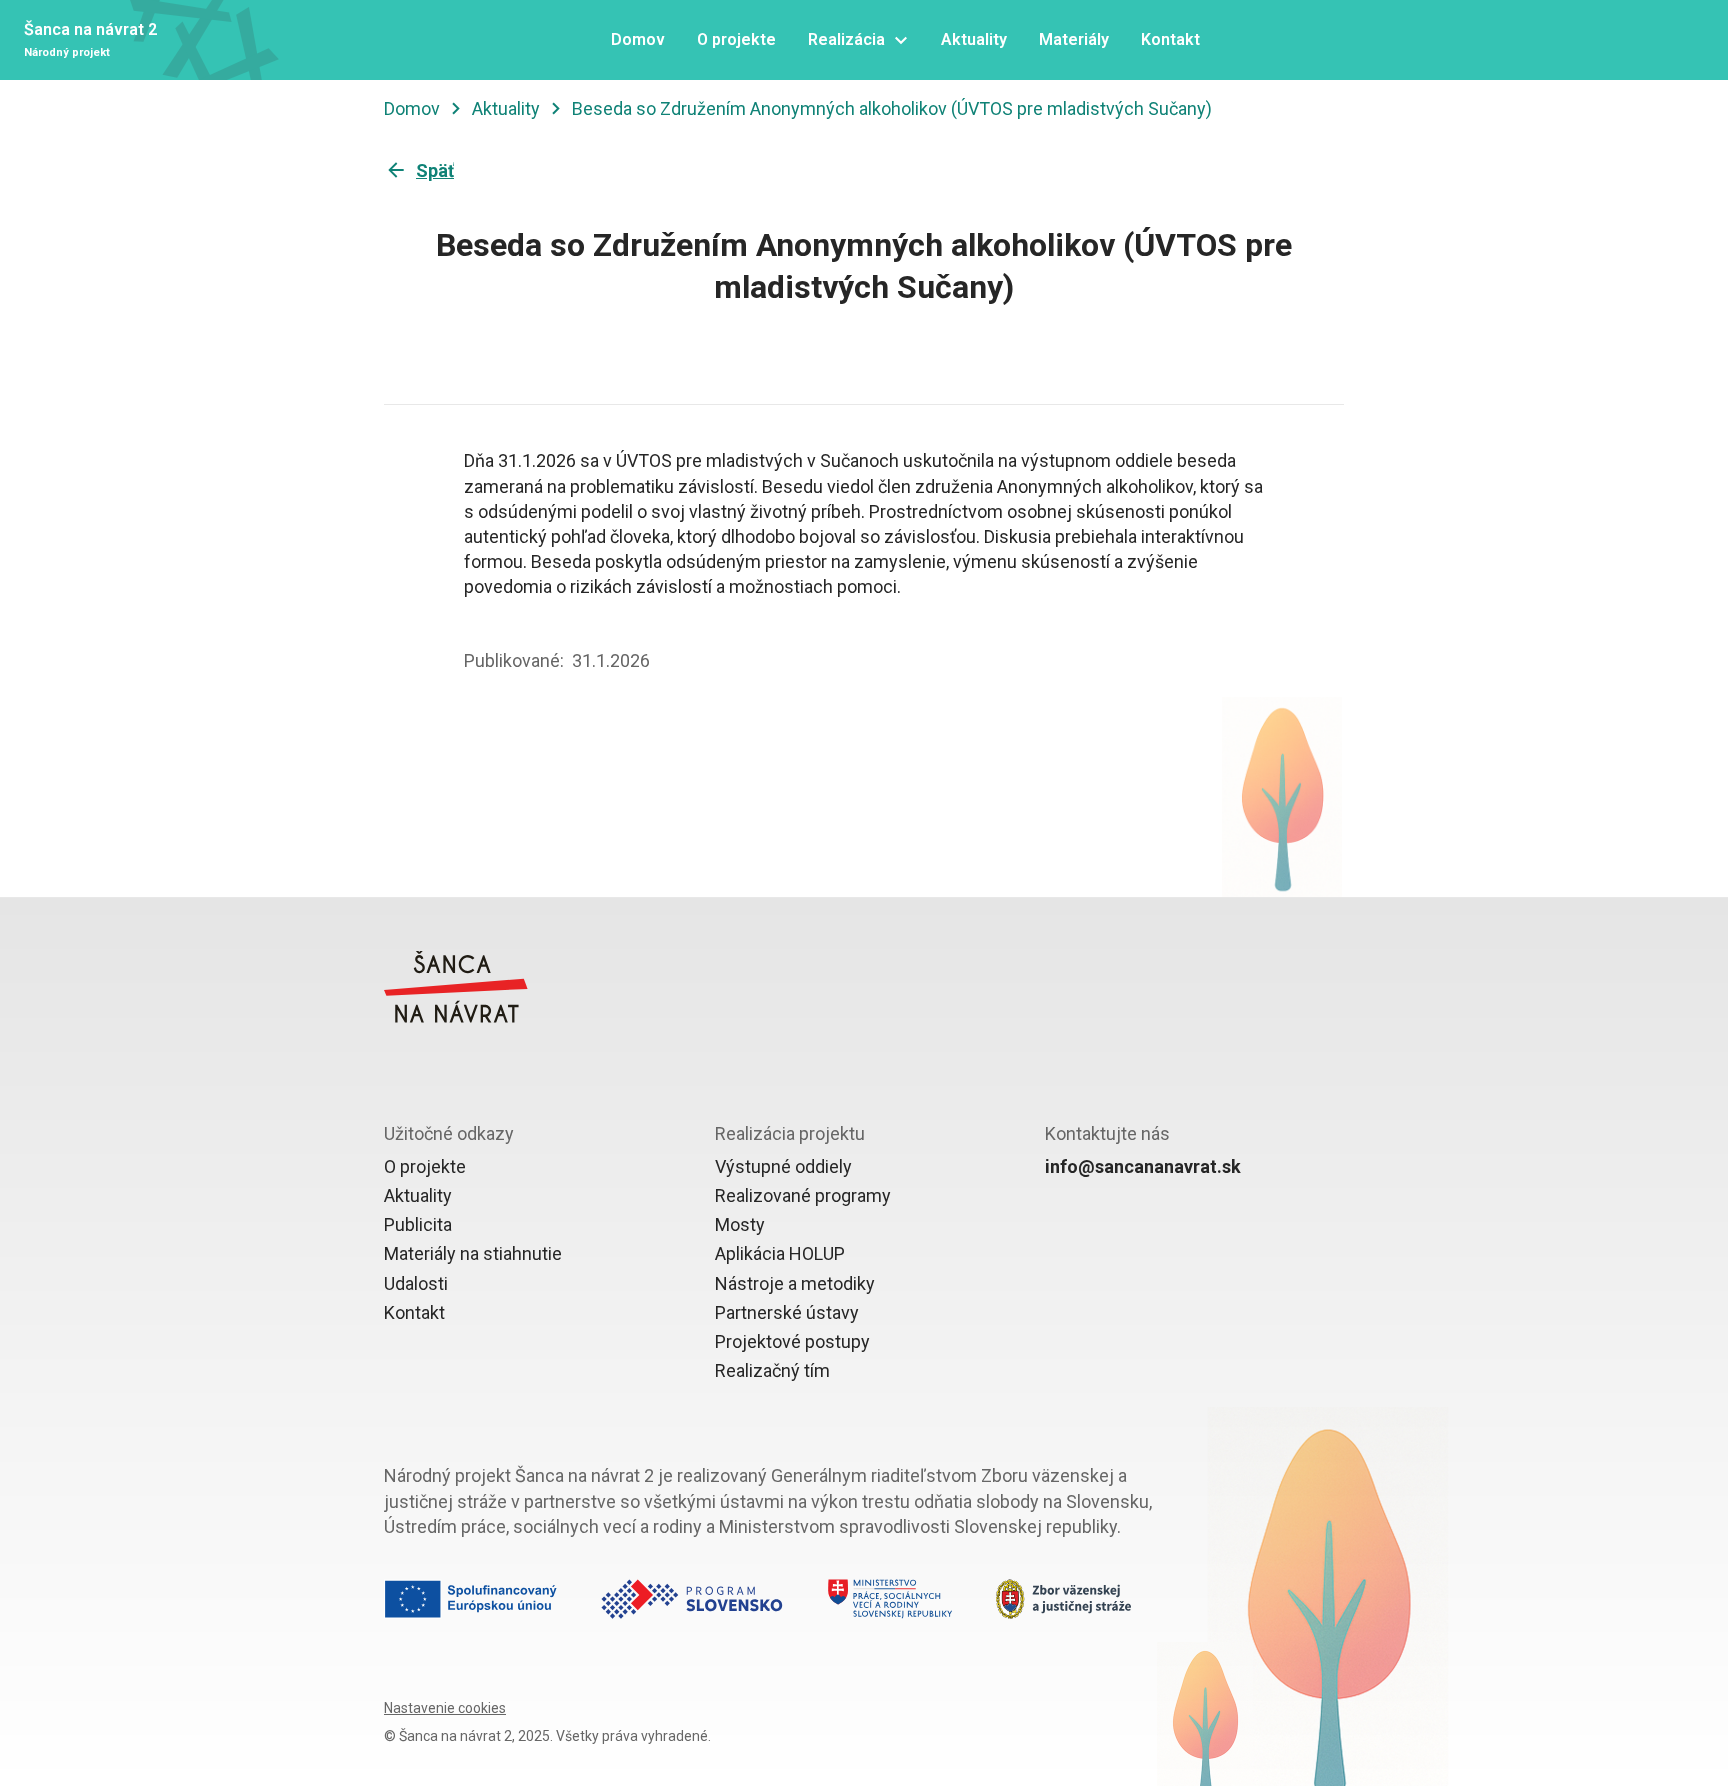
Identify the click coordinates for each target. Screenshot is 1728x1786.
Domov (412, 108)
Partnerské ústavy (787, 1312)
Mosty (740, 1224)
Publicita (418, 1224)
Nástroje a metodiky (795, 1283)
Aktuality (506, 108)
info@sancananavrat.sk (1143, 1166)
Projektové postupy (792, 1341)
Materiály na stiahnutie (473, 1253)
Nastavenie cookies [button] (445, 1708)
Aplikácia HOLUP (780, 1253)
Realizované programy (803, 1195)
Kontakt (414, 1312)
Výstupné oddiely (783, 1166)
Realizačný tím (772, 1370)
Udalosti (416, 1283)
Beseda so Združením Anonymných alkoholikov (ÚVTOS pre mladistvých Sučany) (892, 108)
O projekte (425, 1166)
